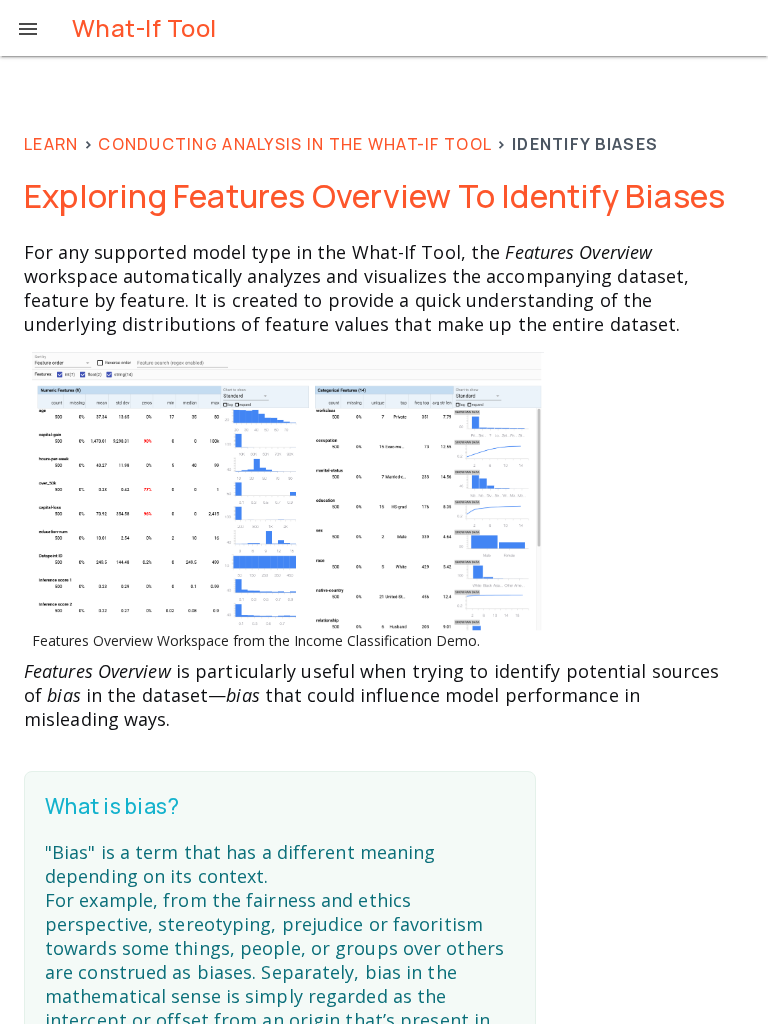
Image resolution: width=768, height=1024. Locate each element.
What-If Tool (144, 27)
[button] (28, 28)
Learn (51, 144)
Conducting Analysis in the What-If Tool (295, 144)
